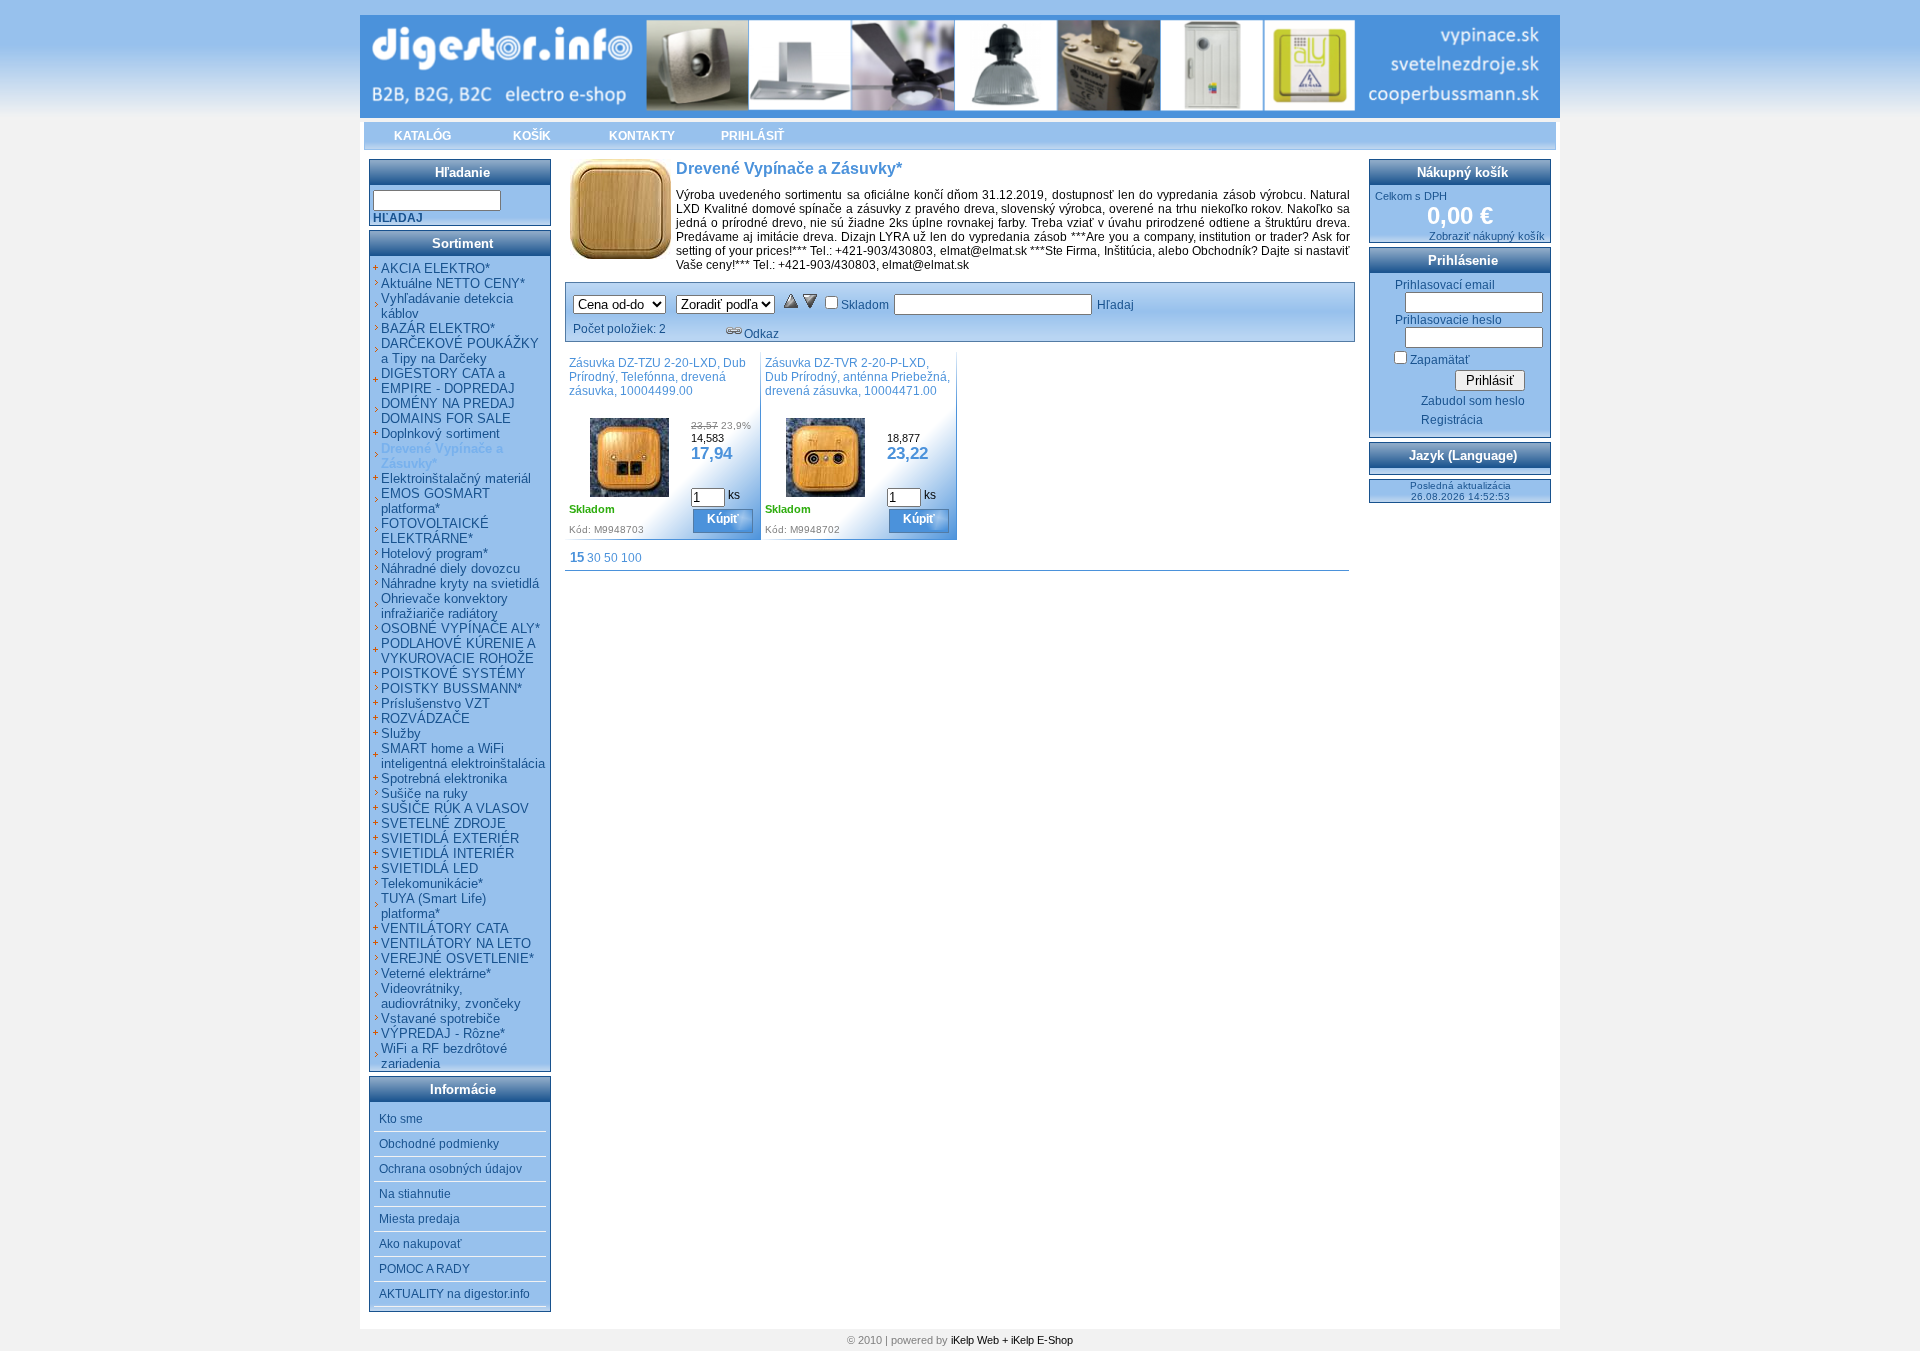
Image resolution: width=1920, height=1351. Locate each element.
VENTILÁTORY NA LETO (456, 943)
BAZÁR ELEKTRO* (438, 328)
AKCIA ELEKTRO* (435, 268)
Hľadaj (1115, 305)
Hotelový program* (434, 553)
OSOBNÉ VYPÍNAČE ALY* (460, 628)
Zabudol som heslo (1473, 401)
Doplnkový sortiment (440, 433)
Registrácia (1452, 420)
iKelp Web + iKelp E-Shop (1012, 1340)
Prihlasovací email (1445, 285)
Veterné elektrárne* (436, 973)
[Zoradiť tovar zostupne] (810, 305)
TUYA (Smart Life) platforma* (433, 906)
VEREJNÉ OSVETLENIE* (457, 958)
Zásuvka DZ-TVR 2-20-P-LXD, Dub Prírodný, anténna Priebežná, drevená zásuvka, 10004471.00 (857, 377)
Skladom (865, 305)
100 (631, 558)
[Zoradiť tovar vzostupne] (791, 305)
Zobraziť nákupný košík (1487, 236)
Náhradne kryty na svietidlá (460, 583)
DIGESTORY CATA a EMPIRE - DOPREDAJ (448, 381)
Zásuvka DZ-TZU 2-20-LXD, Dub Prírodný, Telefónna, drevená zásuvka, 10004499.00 (657, 377)
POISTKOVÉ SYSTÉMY (453, 673)
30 (594, 558)
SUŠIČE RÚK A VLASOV (455, 808)
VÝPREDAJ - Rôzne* (443, 1033)
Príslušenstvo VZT (435, 703)
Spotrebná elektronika (444, 778)
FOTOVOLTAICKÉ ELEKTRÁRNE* (435, 531)
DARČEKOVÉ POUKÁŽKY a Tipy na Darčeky (460, 351)
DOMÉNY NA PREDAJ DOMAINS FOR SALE (448, 411)
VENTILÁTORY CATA (445, 928)
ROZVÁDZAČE (425, 718)
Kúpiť (723, 519)
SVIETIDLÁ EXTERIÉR (450, 838)
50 (611, 558)
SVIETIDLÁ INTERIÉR (447, 853)
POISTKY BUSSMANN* (451, 688)
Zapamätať (1440, 360)
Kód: (580, 529)
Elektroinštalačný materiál (456, 478)
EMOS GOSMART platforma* (435, 501)
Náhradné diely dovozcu (450, 568)
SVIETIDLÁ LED (429, 868)
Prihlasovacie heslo (1448, 320)
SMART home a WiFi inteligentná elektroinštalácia (463, 756)
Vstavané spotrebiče (440, 1018)
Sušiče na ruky (424, 793)
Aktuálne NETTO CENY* (453, 283)
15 (577, 557)
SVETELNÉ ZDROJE (443, 823)
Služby (401, 733)
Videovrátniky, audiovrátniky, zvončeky (451, 996)
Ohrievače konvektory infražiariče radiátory (444, 606)
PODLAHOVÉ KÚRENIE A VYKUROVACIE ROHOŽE (458, 651)
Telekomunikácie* (432, 883)
